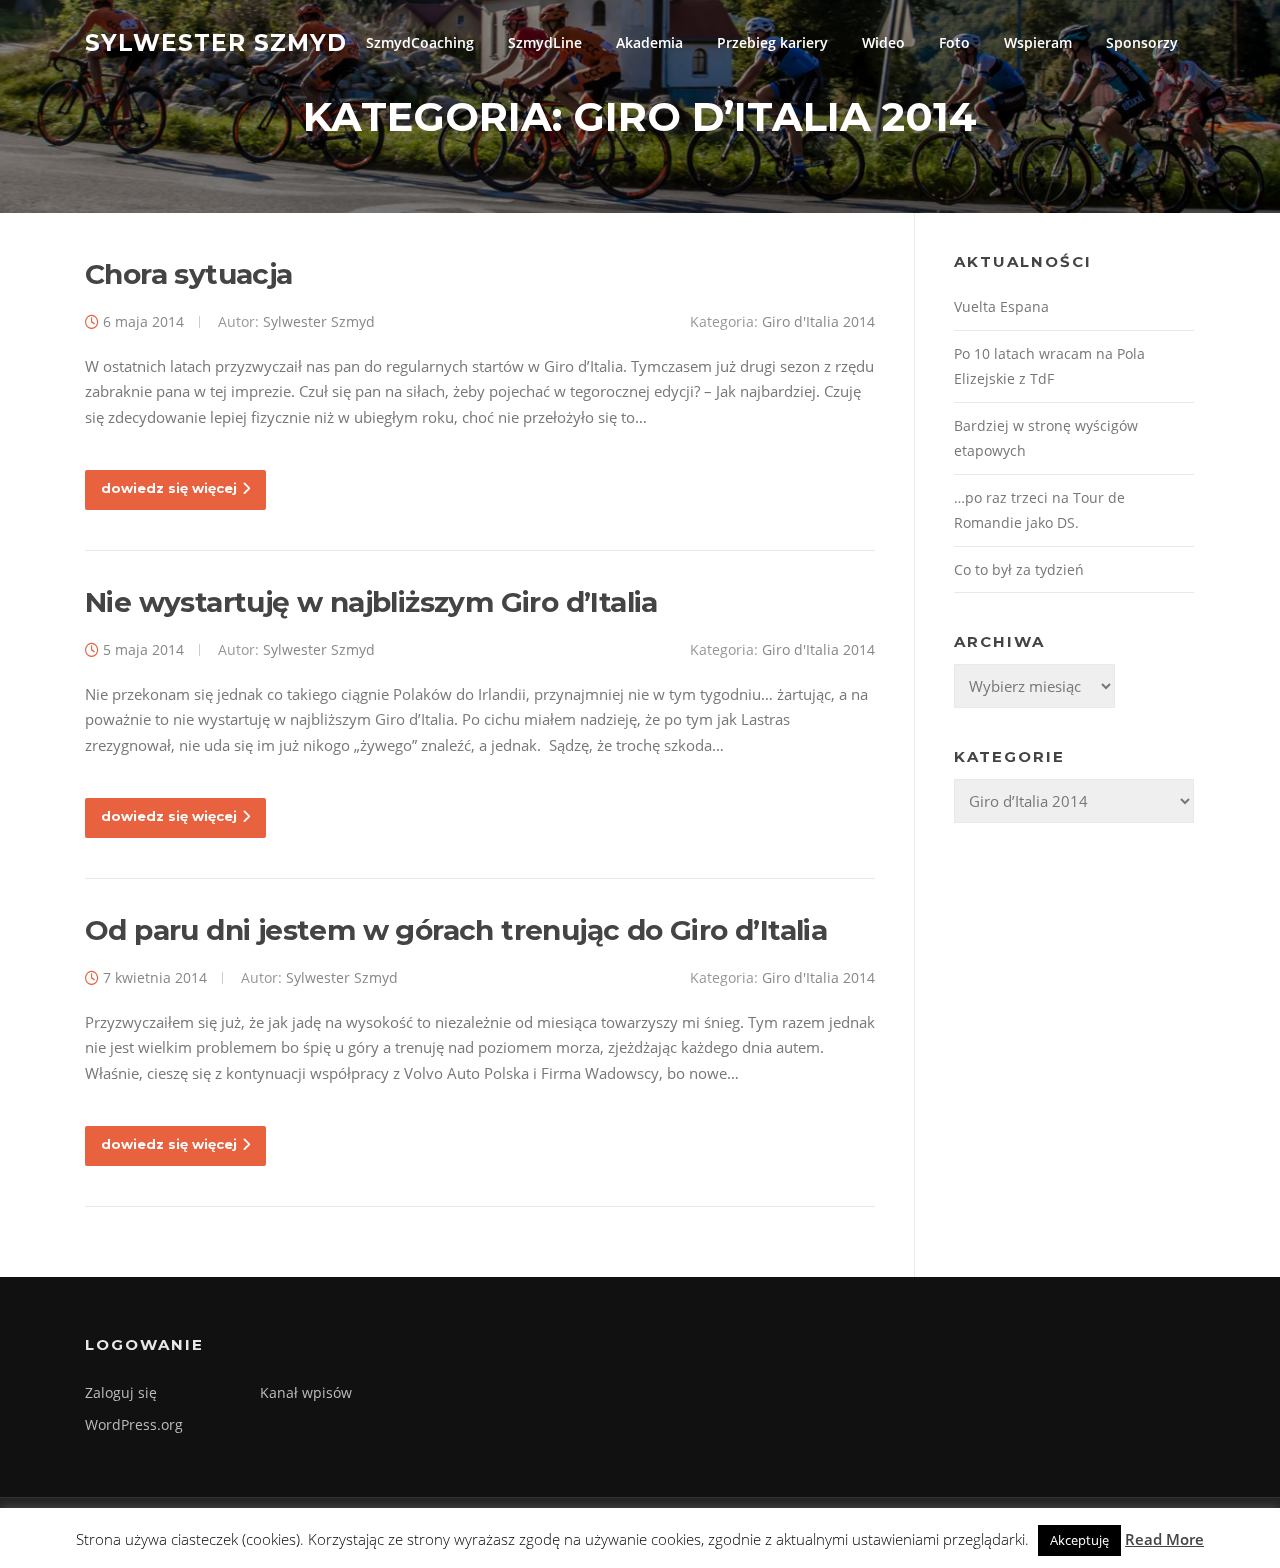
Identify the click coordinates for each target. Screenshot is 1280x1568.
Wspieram (1038, 42)
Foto (954, 42)
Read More (1164, 1539)
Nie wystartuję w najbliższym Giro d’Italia (371, 602)
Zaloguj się (121, 1392)
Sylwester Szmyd (216, 42)
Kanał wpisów (306, 1392)
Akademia (649, 42)
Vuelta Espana (1001, 306)
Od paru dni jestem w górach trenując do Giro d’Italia (456, 930)
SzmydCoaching (420, 42)
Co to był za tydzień (1019, 569)
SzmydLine (545, 42)
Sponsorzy (1142, 42)
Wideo (883, 42)
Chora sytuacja (189, 274)
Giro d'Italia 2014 (818, 321)
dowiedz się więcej (169, 488)
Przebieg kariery (772, 42)
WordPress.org (134, 1424)
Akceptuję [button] (1079, 1540)
